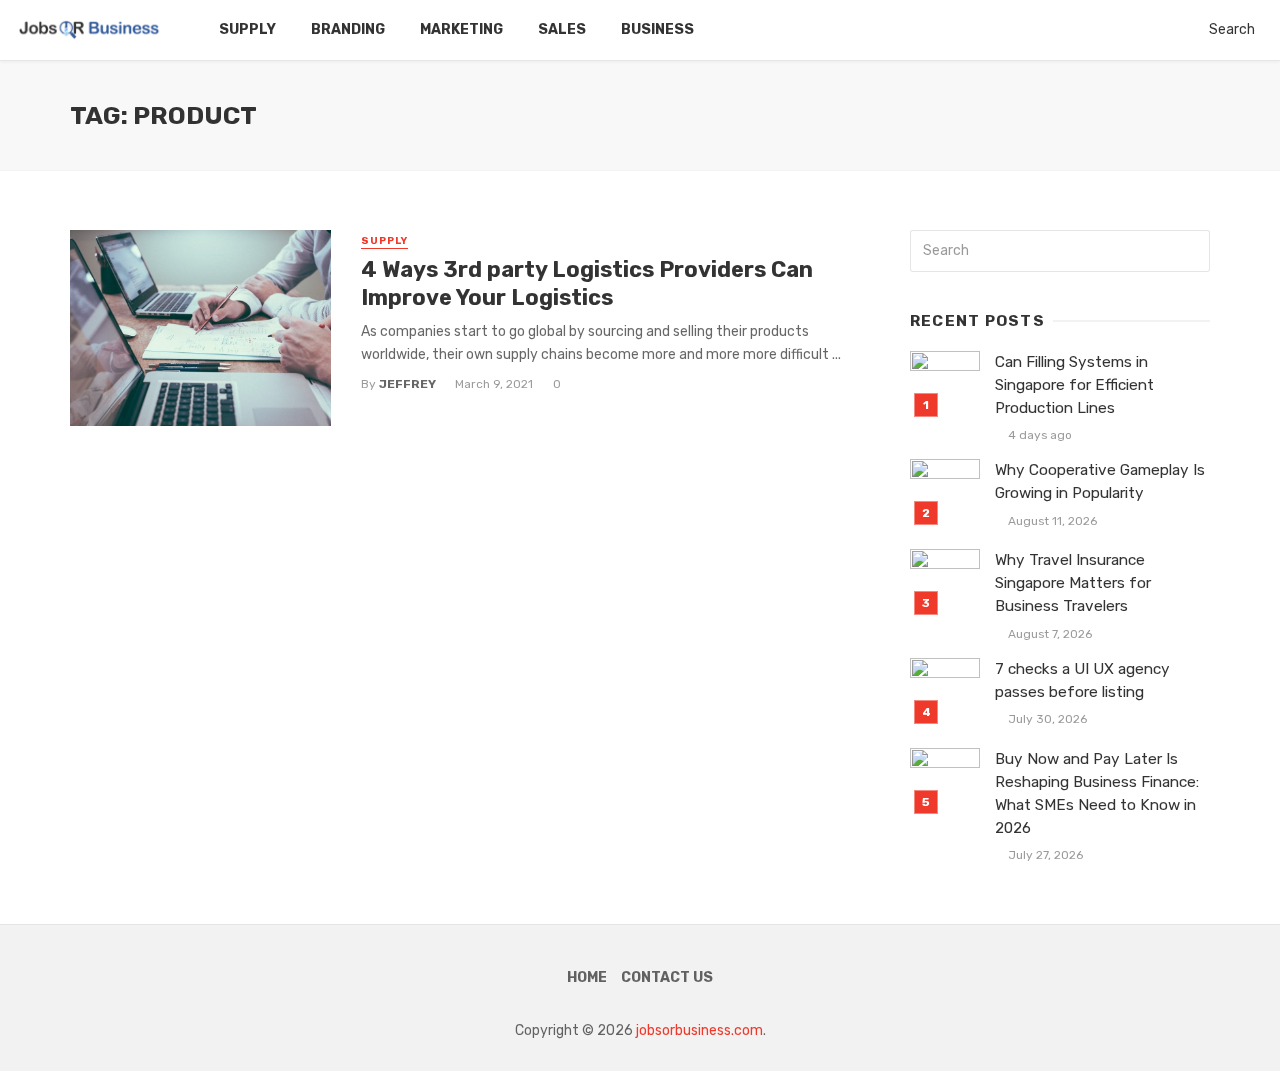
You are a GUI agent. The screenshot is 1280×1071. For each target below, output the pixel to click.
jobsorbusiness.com (699, 1030)
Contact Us (667, 977)
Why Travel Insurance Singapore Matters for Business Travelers (1073, 583)
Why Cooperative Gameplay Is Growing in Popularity (1100, 481)
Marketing (461, 29)
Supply (247, 29)
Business (657, 29)
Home (587, 977)
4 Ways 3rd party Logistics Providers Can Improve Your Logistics (587, 283)
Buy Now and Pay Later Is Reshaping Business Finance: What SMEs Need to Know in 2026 (1097, 793)
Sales (562, 29)
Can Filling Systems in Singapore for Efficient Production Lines (1074, 385)
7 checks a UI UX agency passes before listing (1082, 680)
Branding (348, 29)
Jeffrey (407, 384)
